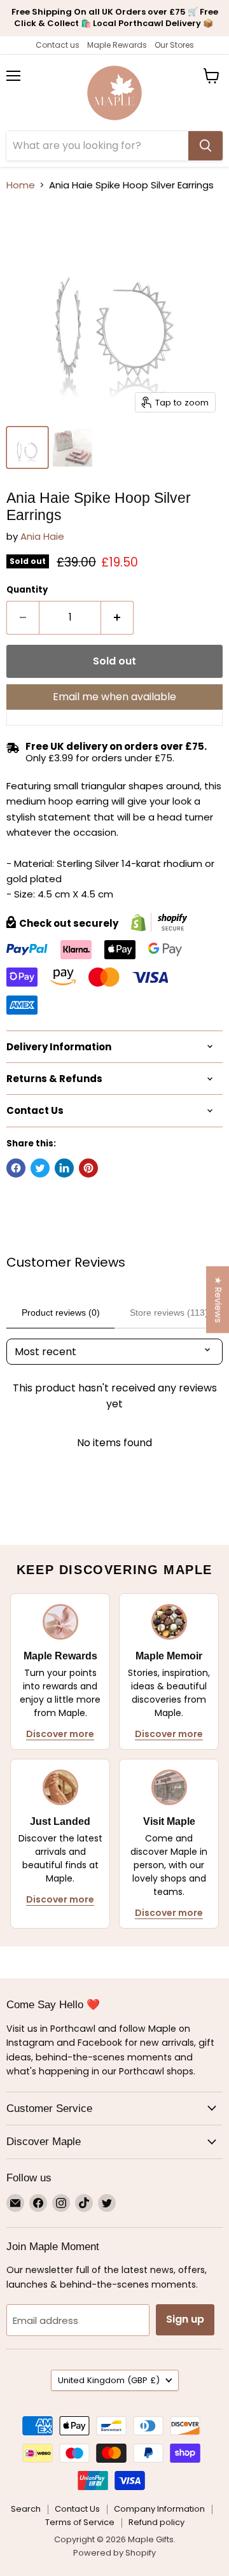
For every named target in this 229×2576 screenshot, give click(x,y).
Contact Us (77, 2509)
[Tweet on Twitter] (40, 1168)
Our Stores (174, 45)
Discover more (60, 1734)
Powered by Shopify (114, 2553)
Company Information (159, 2509)
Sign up (185, 2319)
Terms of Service (80, 2522)
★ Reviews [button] (218, 1299)
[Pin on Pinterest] (88, 1168)
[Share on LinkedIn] (64, 1168)
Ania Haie (42, 536)
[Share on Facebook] (16, 1168)
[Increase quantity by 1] (117, 617)
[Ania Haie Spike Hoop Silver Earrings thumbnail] (27, 447)
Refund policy (156, 2522)
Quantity (27, 590)
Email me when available (114, 697)
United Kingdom (109, 2380)
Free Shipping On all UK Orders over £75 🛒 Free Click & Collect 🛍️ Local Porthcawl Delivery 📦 (115, 18)
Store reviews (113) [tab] (169, 1313)
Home (21, 185)
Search (26, 2509)
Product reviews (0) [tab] (61, 1313)
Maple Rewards (117, 45)
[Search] (205, 146)
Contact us (58, 45)
